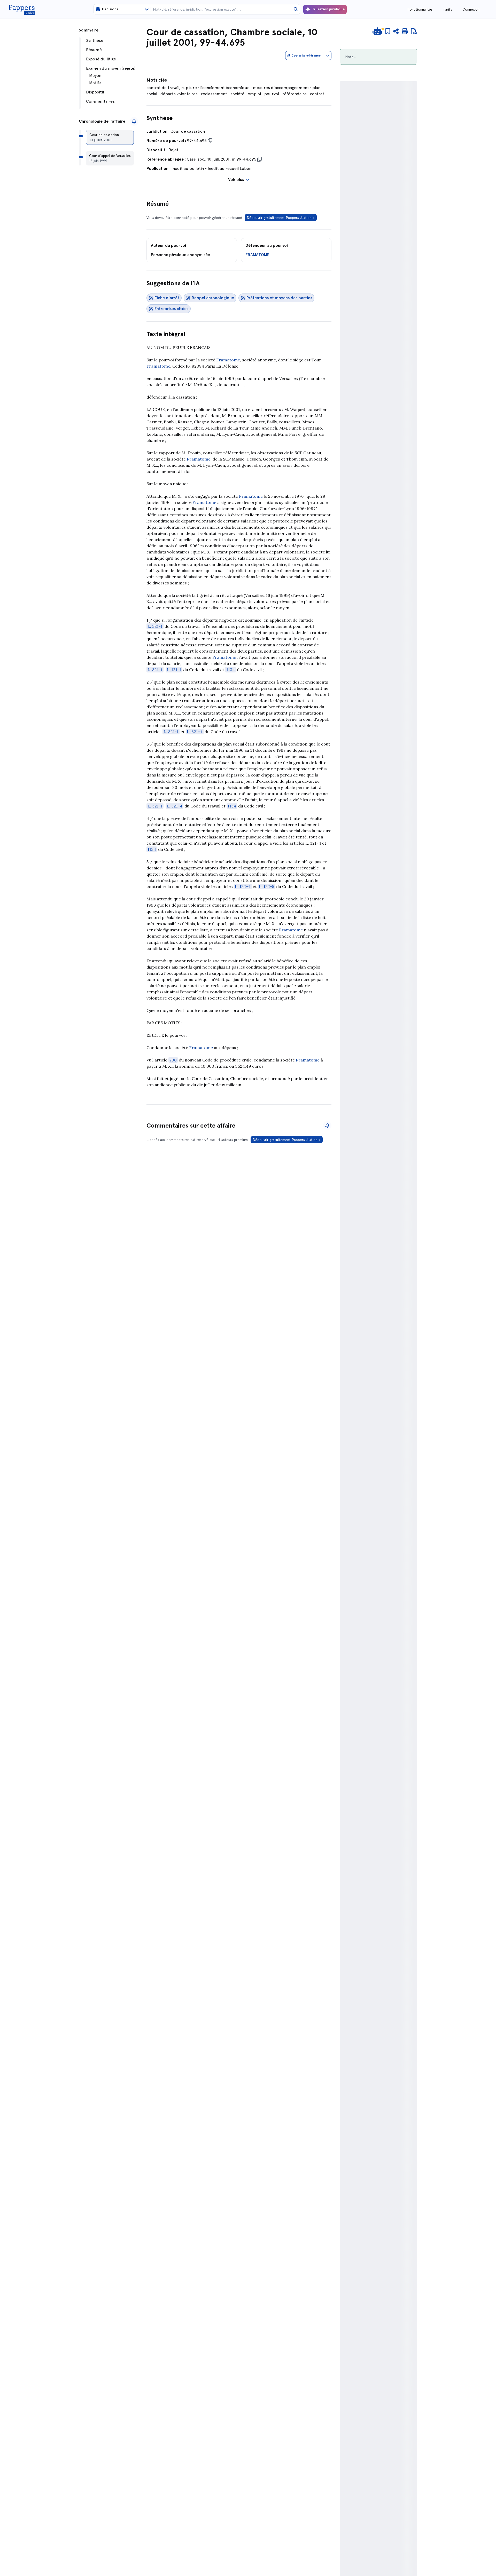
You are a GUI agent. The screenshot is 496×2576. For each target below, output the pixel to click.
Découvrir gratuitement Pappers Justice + (281, 218)
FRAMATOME (257, 255)
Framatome (228, 360)
